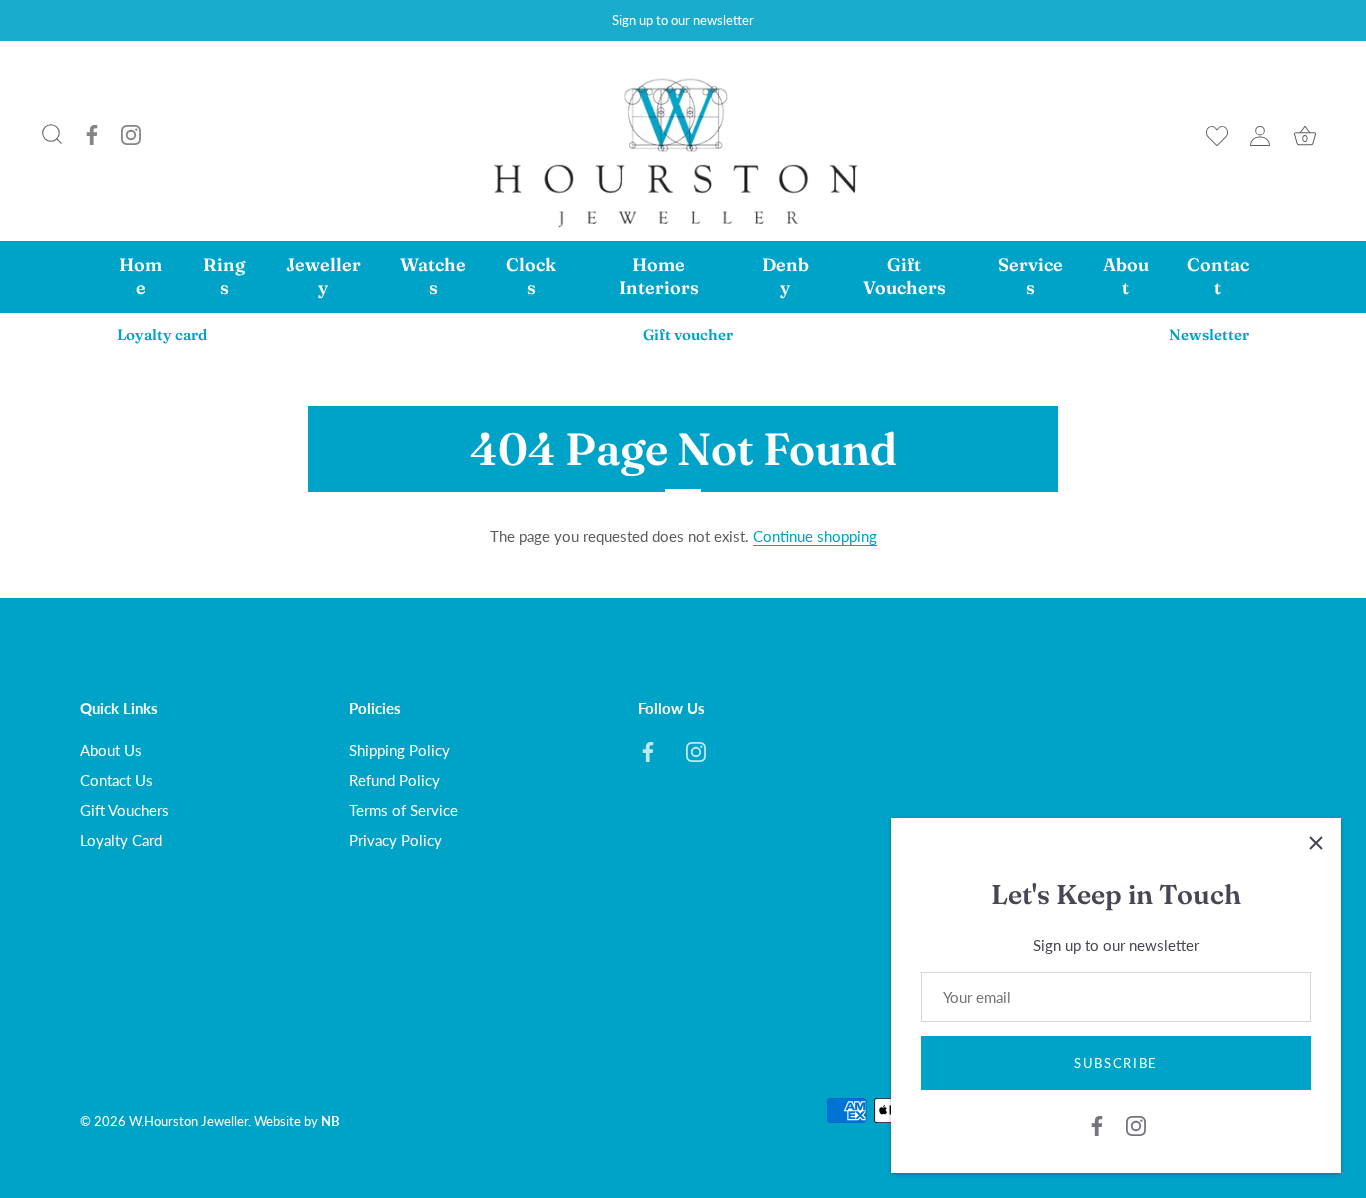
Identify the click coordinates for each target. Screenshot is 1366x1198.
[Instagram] (131, 136)
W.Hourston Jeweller (188, 1121)
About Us (111, 750)
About (1126, 276)
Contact (1218, 276)
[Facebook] (92, 136)
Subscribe (1116, 1063)
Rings (224, 276)
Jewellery (323, 276)
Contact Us (116, 780)
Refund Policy (394, 780)
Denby (785, 276)
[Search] (52, 135)
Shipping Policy (399, 750)
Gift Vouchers (904, 276)
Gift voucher (688, 334)
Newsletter (1209, 334)
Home (140, 276)
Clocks (531, 276)
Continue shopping (815, 536)
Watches (433, 276)
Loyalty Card (121, 840)
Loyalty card (162, 334)
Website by (297, 1121)
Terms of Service (403, 810)
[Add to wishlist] (1217, 136)
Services (1030, 276)
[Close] (1316, 843)
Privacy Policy (395, 840)
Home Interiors (659, 276)
